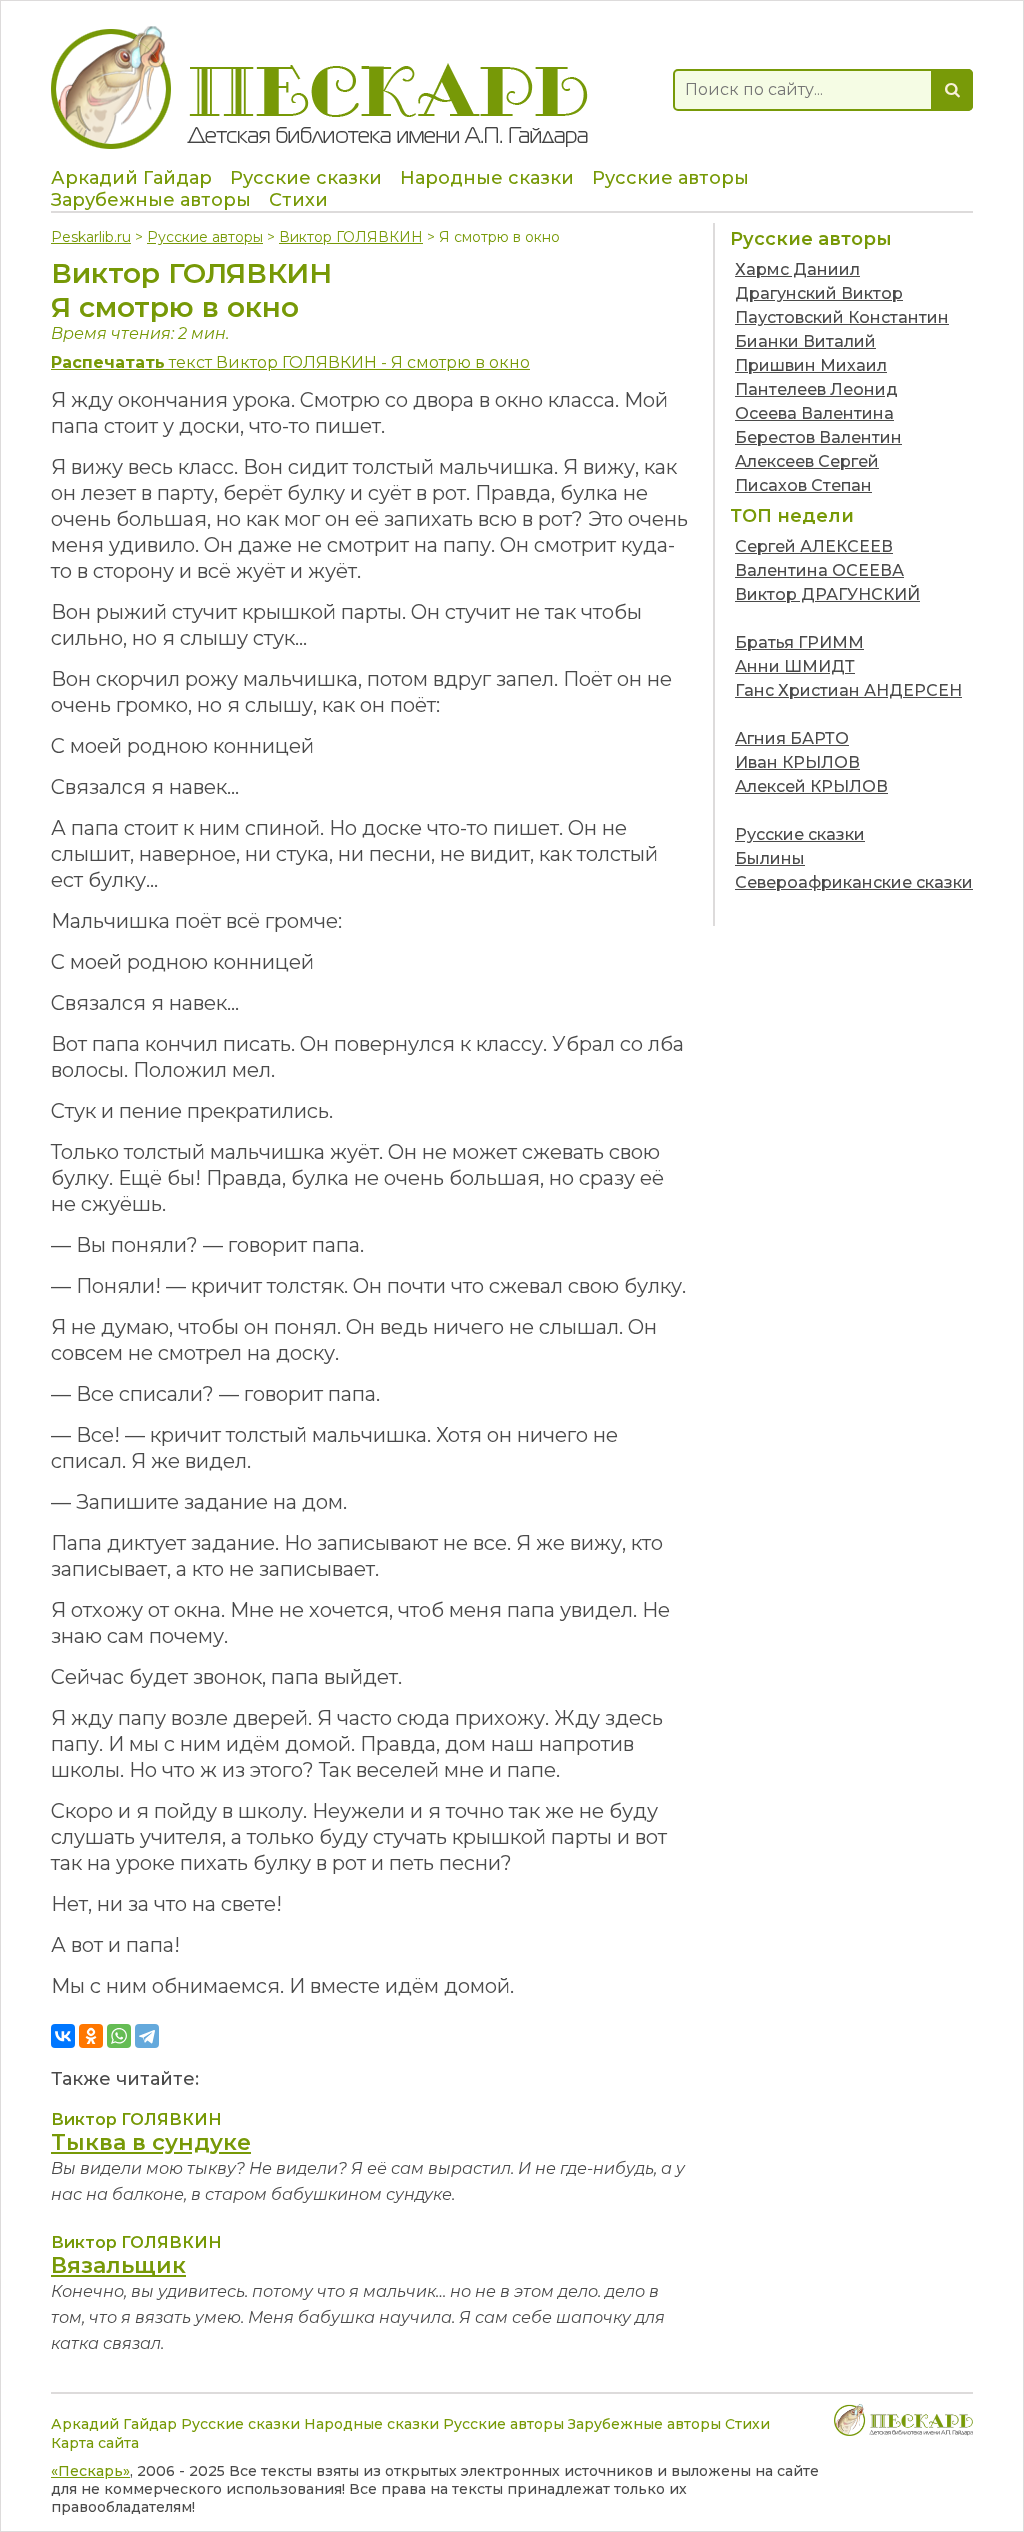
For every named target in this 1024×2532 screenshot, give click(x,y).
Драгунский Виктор (819, 293)
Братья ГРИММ (799, 642)
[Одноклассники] (91, 2036)
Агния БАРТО (792, 738)
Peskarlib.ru (91, 237)
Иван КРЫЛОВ (797, 762)
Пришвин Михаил (811, 365)
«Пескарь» (90, 2471)
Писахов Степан (803, 485)
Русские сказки (306, 178)
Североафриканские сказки (854, 882)
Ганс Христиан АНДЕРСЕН (848, 690)
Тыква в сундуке (151, 2142)
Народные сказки (487, 178)
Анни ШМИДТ (795, 666)
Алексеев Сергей (807, 461)
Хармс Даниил (797, 269)
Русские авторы (670, 178)
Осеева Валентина (814, 413)
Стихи (298, 200)
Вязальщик (118, 2265)
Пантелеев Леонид (816, 389)
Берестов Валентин (818, 437)
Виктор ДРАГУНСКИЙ (827, 594)
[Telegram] (147, 2036)
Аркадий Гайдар (131, 178)
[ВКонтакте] (63, 2036)
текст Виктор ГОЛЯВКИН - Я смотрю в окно (290, 362)
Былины (770, 858)
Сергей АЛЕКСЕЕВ (814, 546)
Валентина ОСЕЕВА (819, 570)
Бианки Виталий (805, 341)
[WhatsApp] (119, 2036)
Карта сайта (95, 2443)
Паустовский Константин (842, 317)
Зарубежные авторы (151, 200)
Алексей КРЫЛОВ (811, 786)
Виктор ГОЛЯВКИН (351, 237)
